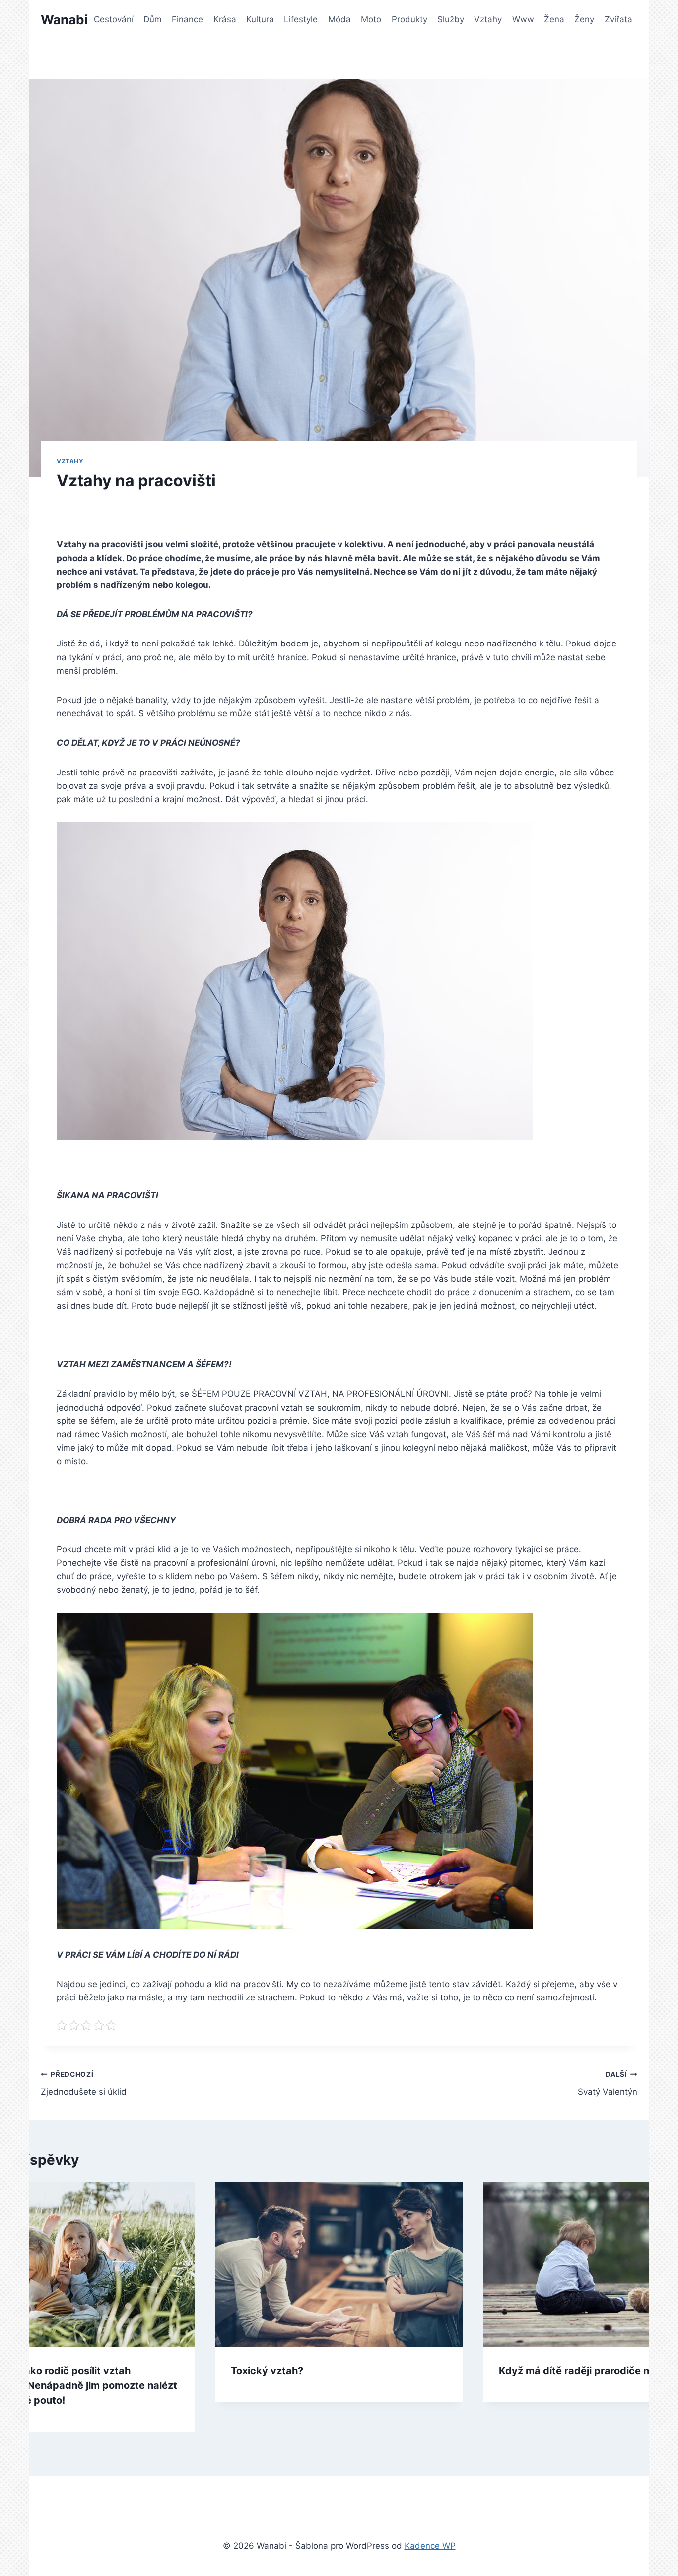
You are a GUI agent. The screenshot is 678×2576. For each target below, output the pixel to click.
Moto (371, 19)
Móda (339, 19)
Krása (225, 19)
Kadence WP (430, 2546)
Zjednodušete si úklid (84, 2084)
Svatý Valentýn (608, 2084)
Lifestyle (301, 19)
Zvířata (618, 19)
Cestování (114, 19)
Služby (451, 19)
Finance (187, 19)
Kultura (260, 19)
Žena (554, 19)
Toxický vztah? (267, 2371)
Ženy (584, 19)
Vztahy (488, 19)
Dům (153, 19)
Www (523, 19)
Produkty (409, 19)
